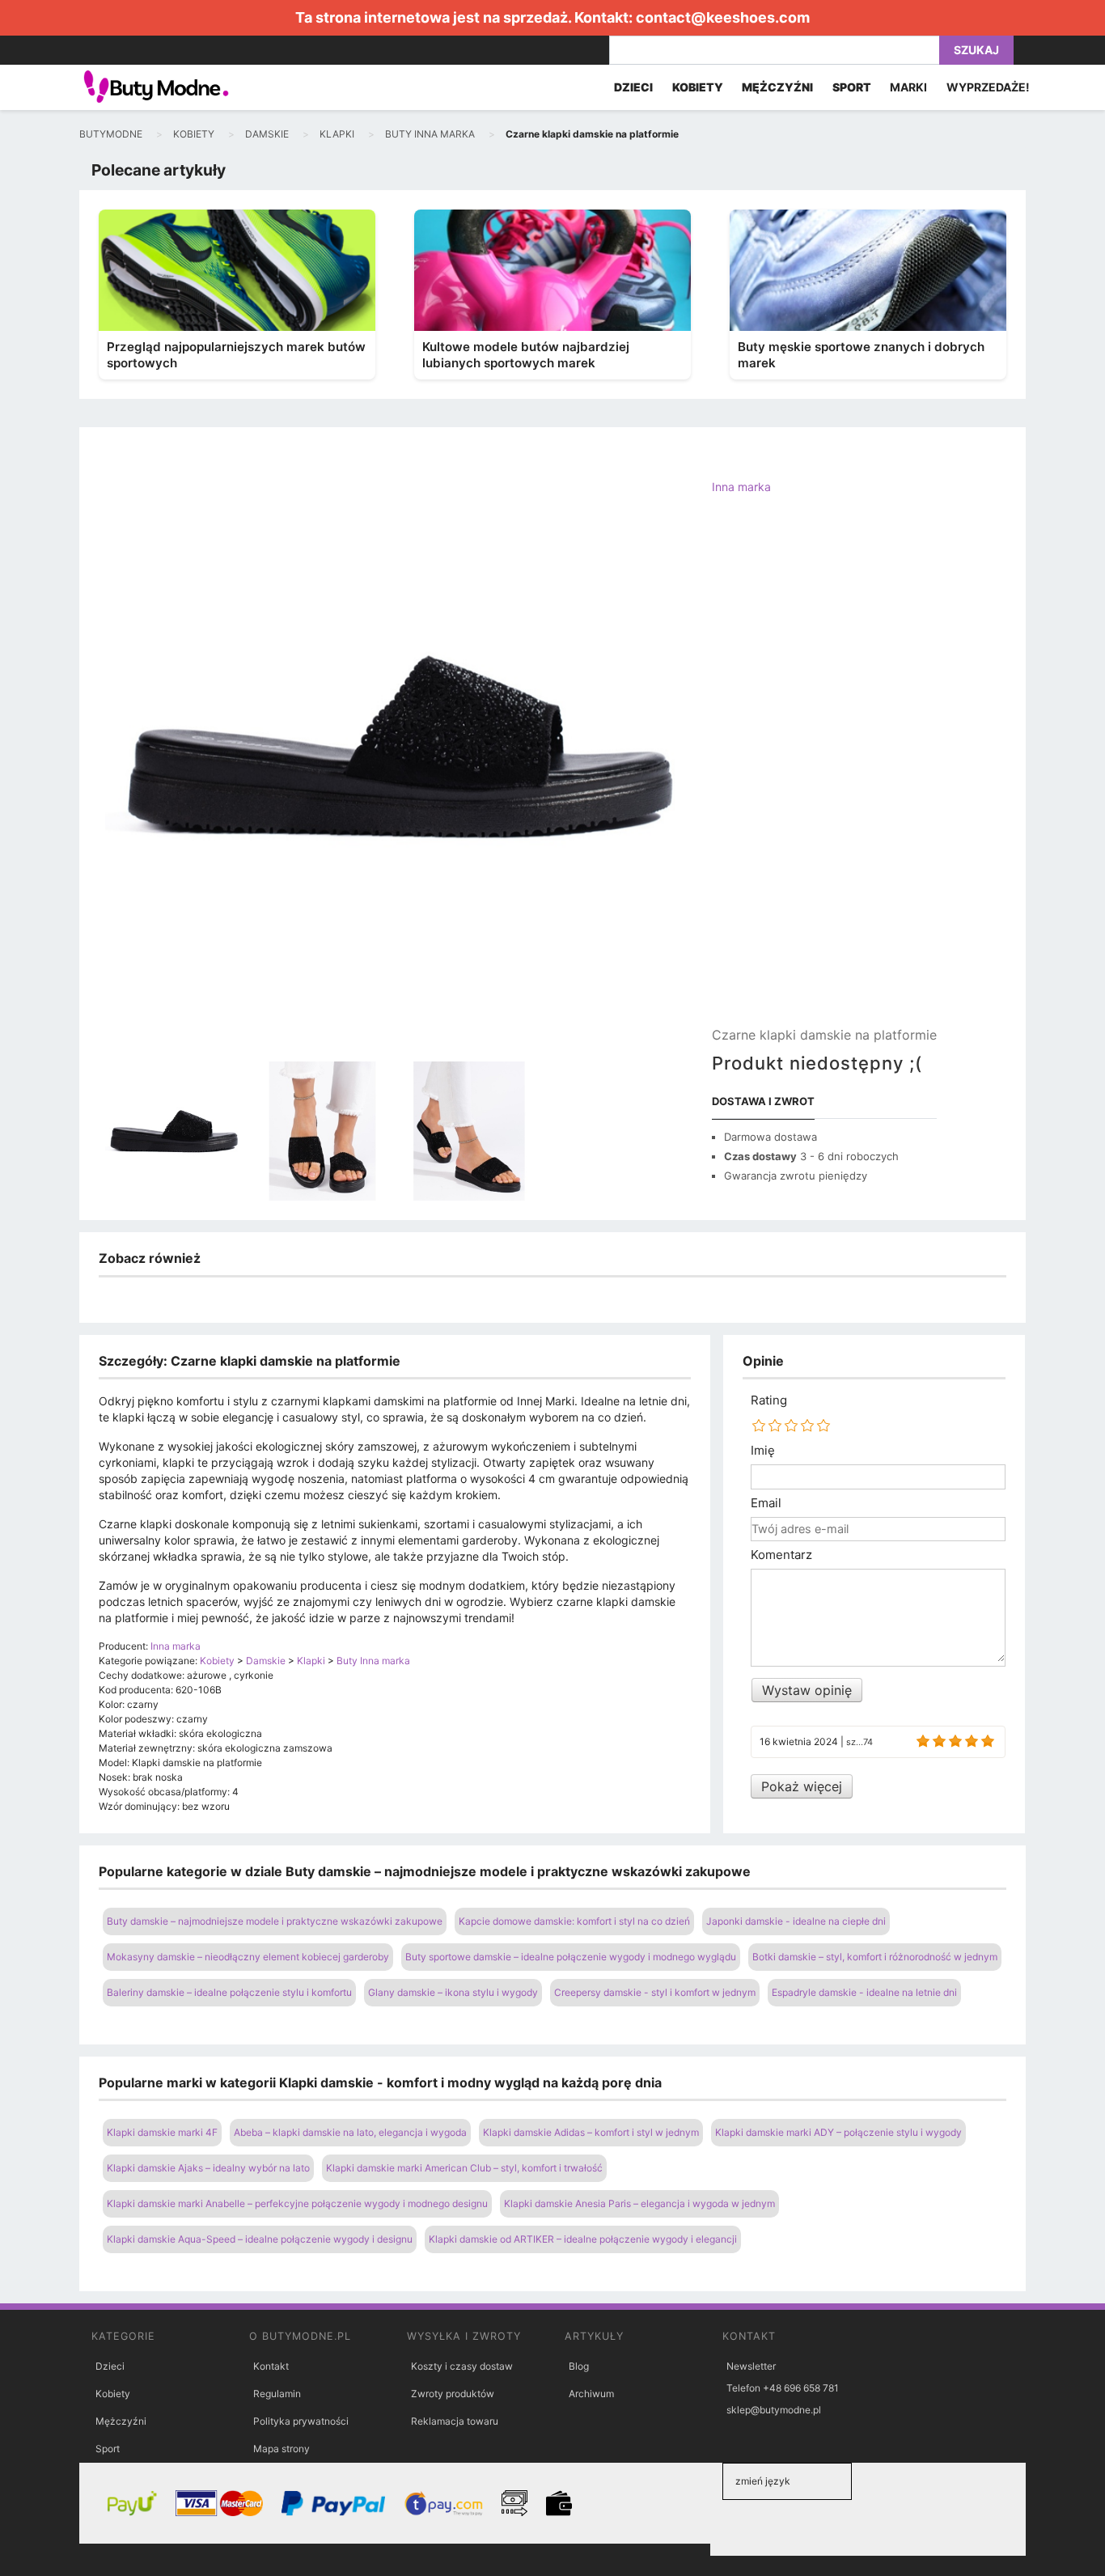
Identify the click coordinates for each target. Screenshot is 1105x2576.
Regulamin (277, 2394)
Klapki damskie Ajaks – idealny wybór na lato (208, 2168)
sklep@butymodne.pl (774, 2410)
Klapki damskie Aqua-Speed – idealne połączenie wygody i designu (260, 2239)
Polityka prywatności (301, 2421)
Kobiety (113, 2394)
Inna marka (741, 487)
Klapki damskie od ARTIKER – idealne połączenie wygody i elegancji (583, 2239)
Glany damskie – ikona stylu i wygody (453, 1992)
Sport (108, 2449)
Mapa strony (282, 2449)
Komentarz (781, 1555)
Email (766, 1503)
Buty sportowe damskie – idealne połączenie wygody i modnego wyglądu (571, 1957)
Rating (769, 1400)
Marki (908, 87)
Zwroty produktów (453, 2394)
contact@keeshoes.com (723, 17)
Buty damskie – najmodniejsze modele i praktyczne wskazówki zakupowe (275, 1921)
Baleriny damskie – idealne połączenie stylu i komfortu (229, 1992)
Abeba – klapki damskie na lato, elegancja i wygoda (350, 2132)
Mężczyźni (121, 2421)
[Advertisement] (824, 774)
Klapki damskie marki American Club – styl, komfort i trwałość (464, 2168)
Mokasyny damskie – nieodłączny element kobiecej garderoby (248, 1957)
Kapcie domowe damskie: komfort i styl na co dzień (574, 1921)
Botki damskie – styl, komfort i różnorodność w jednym (875, 1957)
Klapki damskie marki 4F (162, 2132)
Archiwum (591, 2394)
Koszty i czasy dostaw (462, 2366)
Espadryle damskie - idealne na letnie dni (864, 1992)
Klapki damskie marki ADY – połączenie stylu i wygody (838, 2132)
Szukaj (976, 50)
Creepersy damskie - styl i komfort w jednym (655, 1992)
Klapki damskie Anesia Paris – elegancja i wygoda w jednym (639, 2203)
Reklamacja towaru (455, 2421)
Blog (579, 2366)
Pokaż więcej (802, 1786)
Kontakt (271, 2366)
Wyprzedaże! (988, 87)
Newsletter (751, 2366)
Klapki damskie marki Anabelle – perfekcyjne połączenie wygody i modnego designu (297, 2203)
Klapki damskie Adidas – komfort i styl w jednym (591, 2132)
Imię (763, 1451)
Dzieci (110, 2366)
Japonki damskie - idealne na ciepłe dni (796, 1921)
